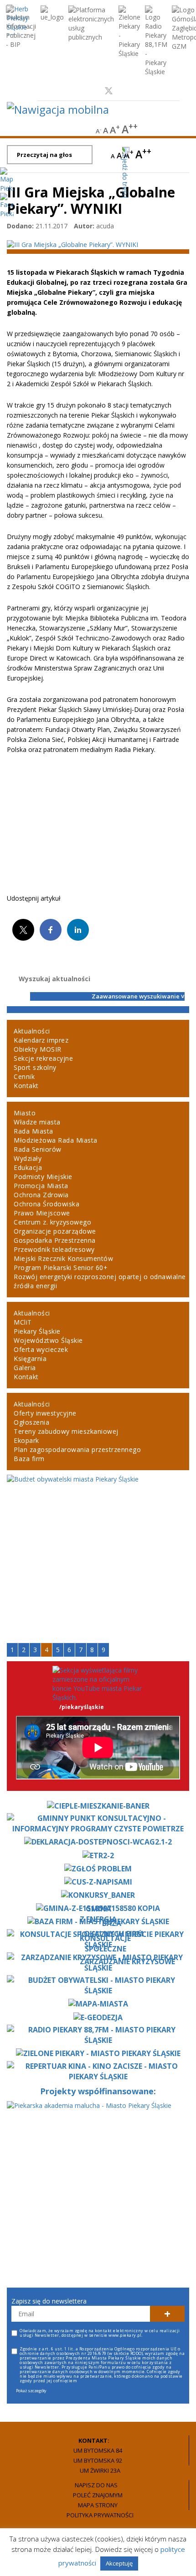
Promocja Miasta (41, 1186)
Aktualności (32, 1031)
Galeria (25, 1368)
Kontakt (26, 1086)
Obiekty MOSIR (38, 1049)
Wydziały (28, 1158)
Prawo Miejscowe (42, 1213)
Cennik (24, 1076)
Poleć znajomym (98, 2495)
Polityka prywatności (100, 2515)
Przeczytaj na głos (44, 155)
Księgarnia (30, 1359)
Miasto (25, 1113)
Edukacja (28, 1167)
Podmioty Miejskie (43, 1177)
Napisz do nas (96, 2485)
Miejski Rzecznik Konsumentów (63, 1258)
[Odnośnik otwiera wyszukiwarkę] (186, 130)
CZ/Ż (181, 177)
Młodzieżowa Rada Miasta (56, 1140)
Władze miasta (37, 1122)
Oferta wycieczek (41, 1349)
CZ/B (181, 162)
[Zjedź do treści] (121, 167)
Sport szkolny (35, 1067)
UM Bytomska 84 (98, 2450)
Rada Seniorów (38, 1149)
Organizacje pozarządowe (55, 1231)
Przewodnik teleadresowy (54, 1249)
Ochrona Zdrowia (41, 1195)
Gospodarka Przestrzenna (55, 1240)
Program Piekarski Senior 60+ (61, 1268)
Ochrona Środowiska (46, 1204)
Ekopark (26, 1440)
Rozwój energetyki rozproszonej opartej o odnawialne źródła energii (100, 1281)
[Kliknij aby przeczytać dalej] (98, 1479)
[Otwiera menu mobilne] (58, 109)
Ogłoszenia (31, 1422)
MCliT (23, 1322)
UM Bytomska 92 (98, 2460)
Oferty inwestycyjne (45, 1413)
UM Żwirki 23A (100, 2470)
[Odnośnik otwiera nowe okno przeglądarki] (21, 27)
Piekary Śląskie (37, 1331)
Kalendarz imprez (41, 1040)
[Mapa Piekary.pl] (7, 179)
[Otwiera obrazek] (72, 244)
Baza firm (29, 1459)
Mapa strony (98, 2505)
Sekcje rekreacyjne (43, 1058)
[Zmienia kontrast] (160, 130)
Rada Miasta (34, 1131)
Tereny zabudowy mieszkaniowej (66, 1431)
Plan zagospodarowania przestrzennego (77, 1449)
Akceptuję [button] (119, 2563)
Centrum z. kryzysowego (52, 1222)
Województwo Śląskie (48, 1340)
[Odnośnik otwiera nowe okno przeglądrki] (92, 91)
